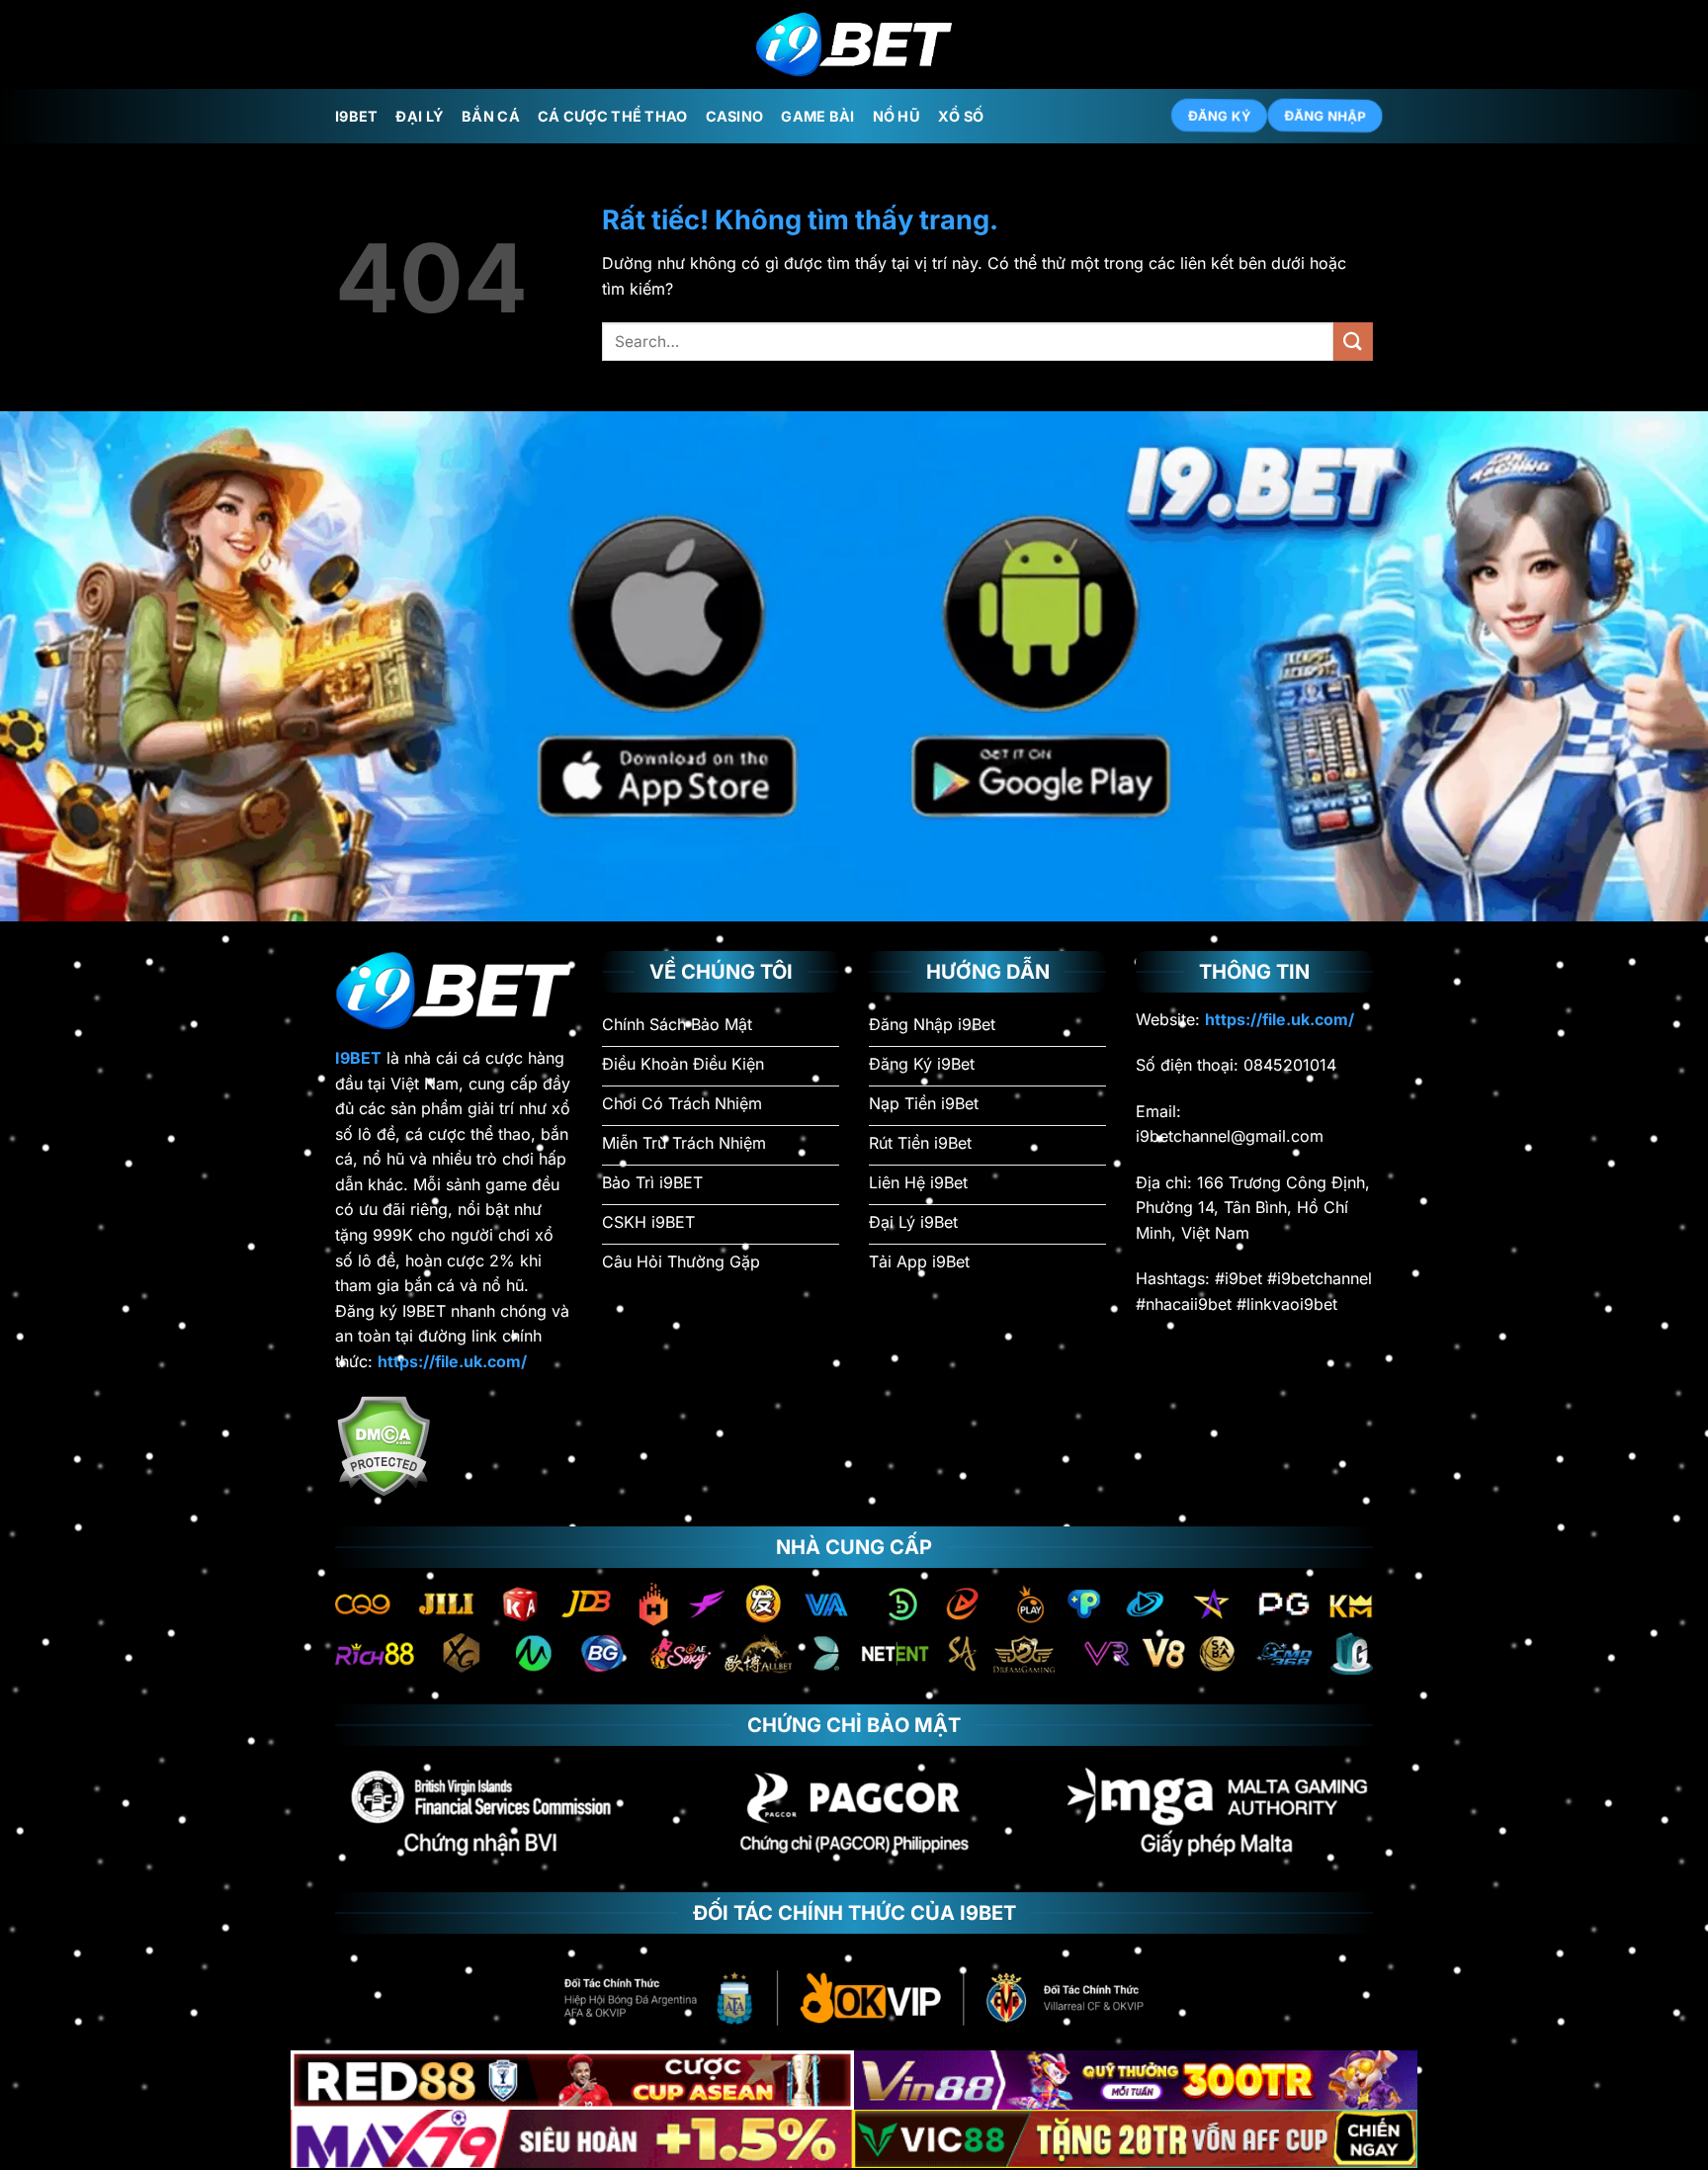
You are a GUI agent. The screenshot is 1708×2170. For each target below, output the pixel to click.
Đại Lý (420, 116)
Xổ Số (961, 116)
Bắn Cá (491, 116)
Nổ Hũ (897, 116)
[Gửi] (1353, 342)
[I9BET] (854, 45)
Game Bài (817, 116)
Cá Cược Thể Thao (613, 116)
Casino (735, 116)
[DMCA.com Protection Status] (383, 1444)
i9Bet (356, 116)
